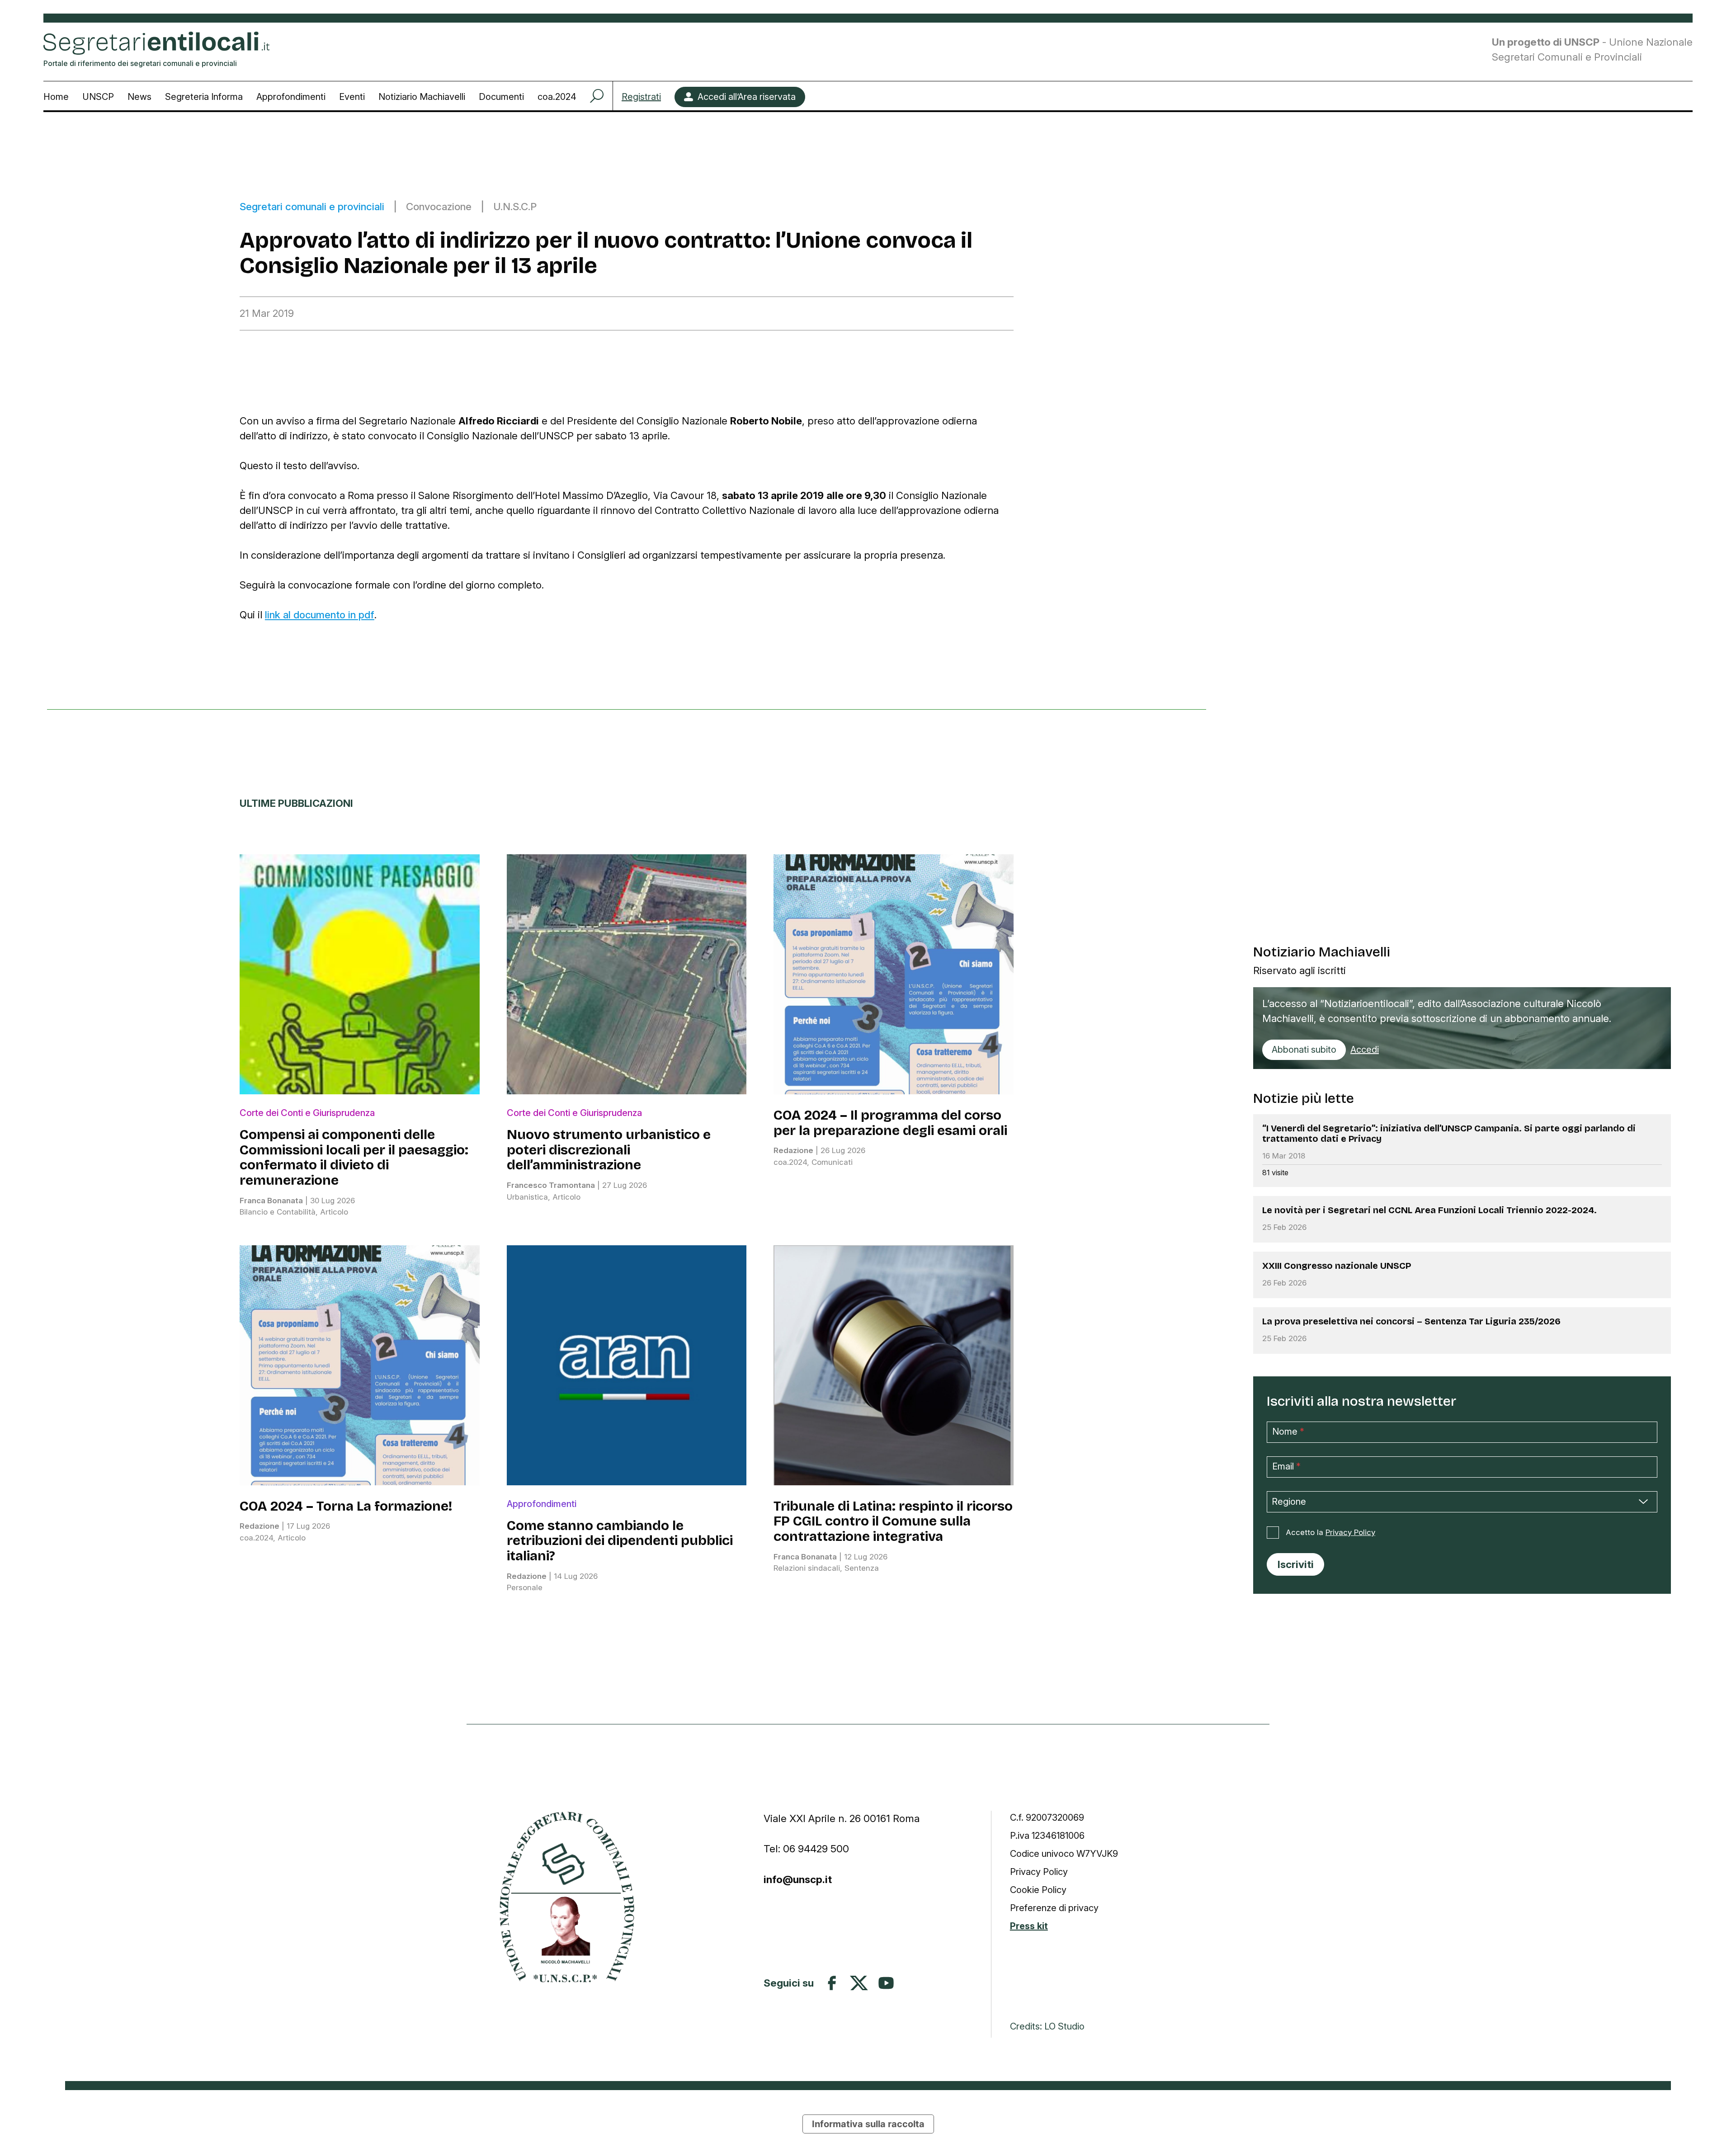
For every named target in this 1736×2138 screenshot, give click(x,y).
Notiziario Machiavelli (422, 97)
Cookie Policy (1038, 1890)
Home (56, 97)
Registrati (641, 97)
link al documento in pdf (320, 615)
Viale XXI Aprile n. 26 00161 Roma (843, 1818)
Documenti (501, 97)
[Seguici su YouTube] (886, 1983)
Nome (1288, 1431)
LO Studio (1064, 2026)
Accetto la (1330, 1532)
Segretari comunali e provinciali (312, 206)
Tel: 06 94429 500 (806, 1848)
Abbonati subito (1304, 1050)
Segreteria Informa (204, 97)
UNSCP (98, 97)
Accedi (1365, 1050)
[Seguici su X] (859, 1983)
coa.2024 (557, 97)
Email (1286, 1466)
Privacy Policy (1350, 1532)
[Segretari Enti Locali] (567, 1897)
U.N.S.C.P (515, 206)
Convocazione (439, 206)
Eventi (352, 97)
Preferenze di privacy (1054, 1908)
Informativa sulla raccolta (868, 2124)
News (139, 97)
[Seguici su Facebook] (832, 1983)
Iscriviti (1296, 1564)
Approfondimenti (291, 97)
